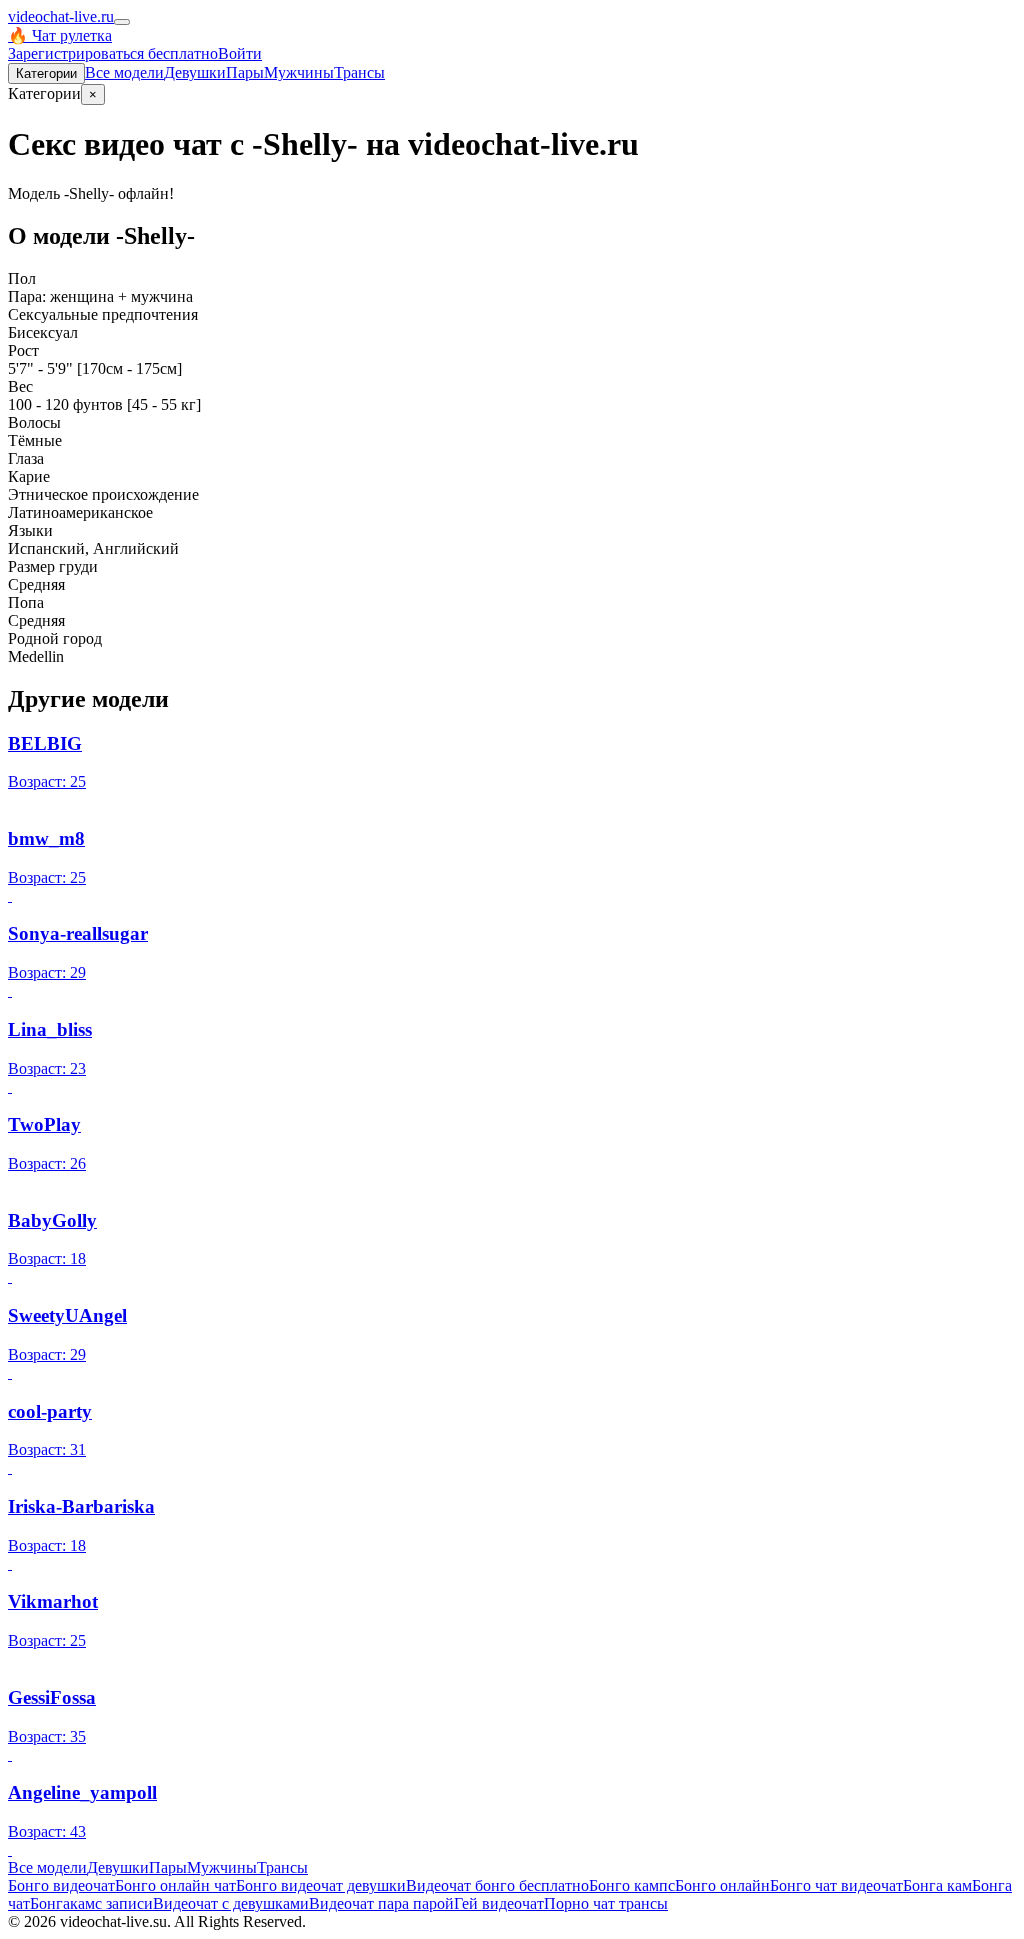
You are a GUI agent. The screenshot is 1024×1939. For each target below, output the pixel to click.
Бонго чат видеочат (836, 1885)
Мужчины (299, 72)
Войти (240, 53)
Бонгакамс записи (91, 1903)
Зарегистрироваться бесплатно (113, 53)
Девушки (195, 72)
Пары (245, 72)
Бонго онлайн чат (175, 1885)
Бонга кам (937, 1885)
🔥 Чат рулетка (60, 35)
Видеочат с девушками (231, 1903)
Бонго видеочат (61, 1885)
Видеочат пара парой (381, 1903)
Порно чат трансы (606, 1903)
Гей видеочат (499, 1903)
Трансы (359, 72)
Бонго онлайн (722, 1885)
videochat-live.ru (61, 16)
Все (124, 72)
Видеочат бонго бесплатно (497, 1885)
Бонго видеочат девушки (321, 1885)
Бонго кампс (632, 1885)
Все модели (47, 1867)
